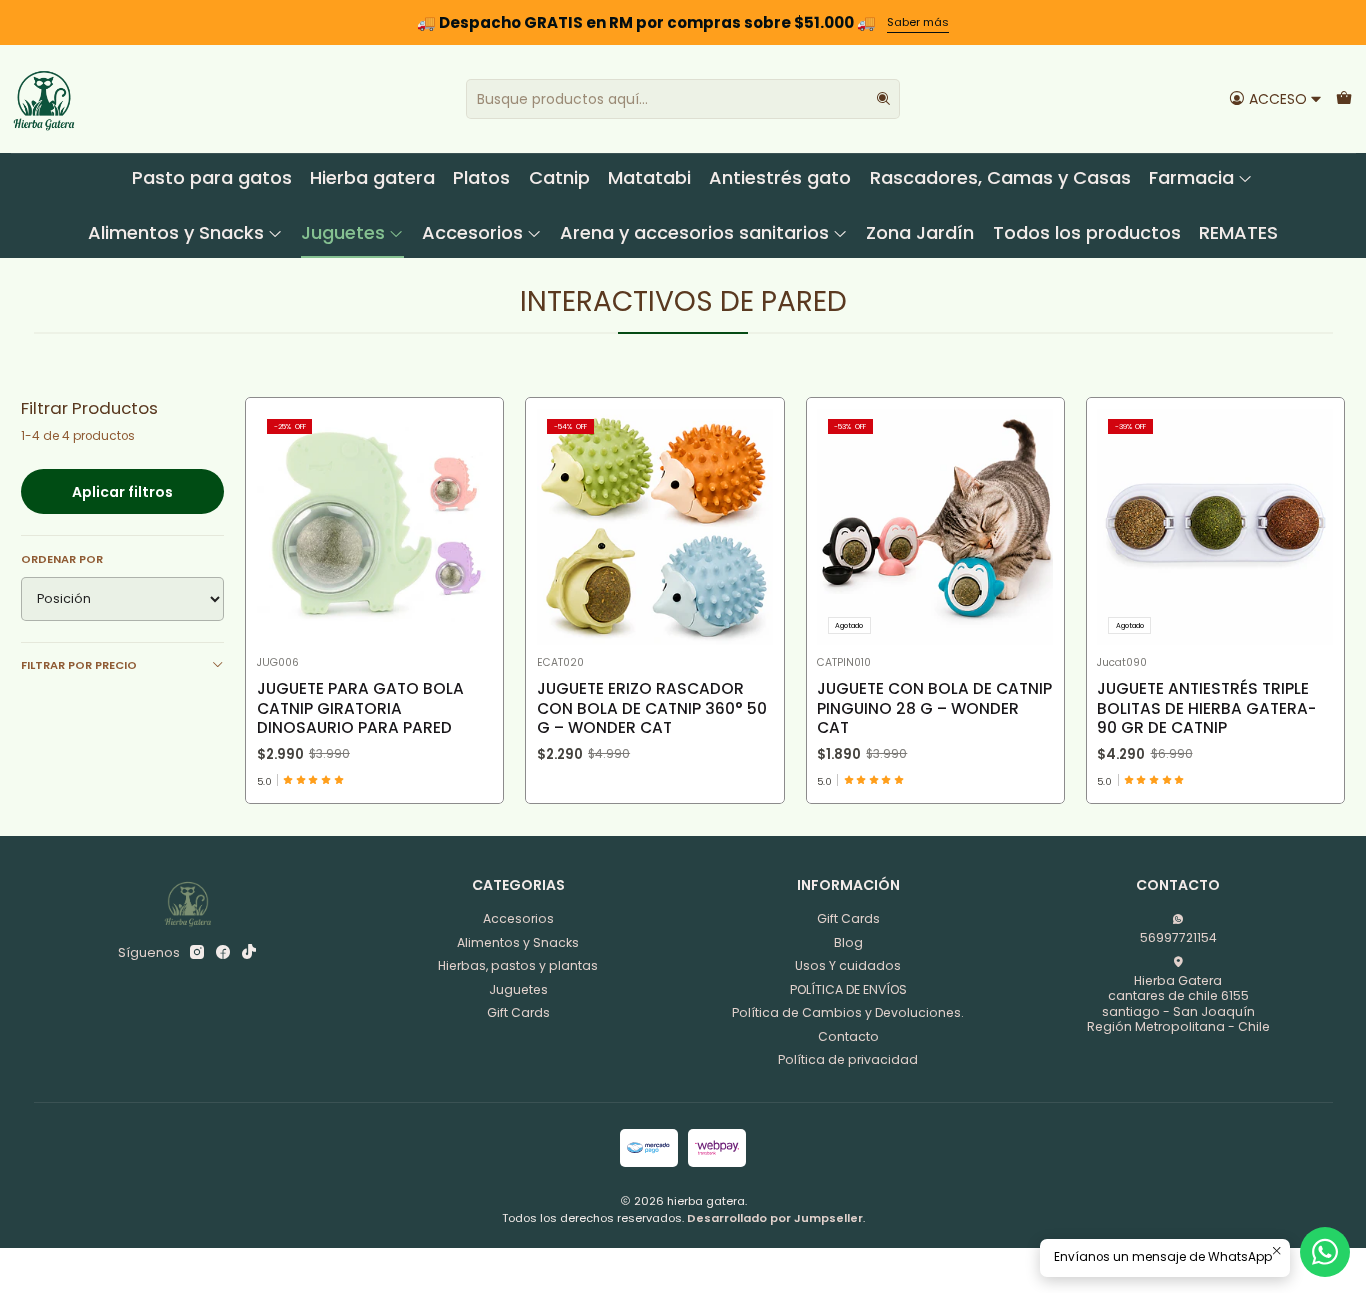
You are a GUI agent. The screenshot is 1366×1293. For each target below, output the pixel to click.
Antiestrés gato (780, 177)
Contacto (848, 1036)
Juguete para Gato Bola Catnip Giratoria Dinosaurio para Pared (360, 708)
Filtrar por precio (79, 665)
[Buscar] (883, 99)
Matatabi (649, 177)
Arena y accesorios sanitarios (694, 232)
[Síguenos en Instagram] (197, 953)
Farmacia (1191, 177)
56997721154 (1178, 937)
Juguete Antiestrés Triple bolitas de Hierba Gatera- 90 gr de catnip (1206, 708)
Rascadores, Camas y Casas (1000, 177)
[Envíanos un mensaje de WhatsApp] (1325, 1252)
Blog (848, 942)
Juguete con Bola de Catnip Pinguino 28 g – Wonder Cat (934, 708)
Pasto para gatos (212, 177)
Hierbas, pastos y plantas (518, 965)
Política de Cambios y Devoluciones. (848, 1012)
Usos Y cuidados (848, 965)
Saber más (918, 22)
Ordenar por (62, 559)
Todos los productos (1087, 232)
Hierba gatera (372, 177)
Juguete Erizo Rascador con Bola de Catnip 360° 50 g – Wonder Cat (652, 708)
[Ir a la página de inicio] (44, 99)
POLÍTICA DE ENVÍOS (848, 989)
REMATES (1238, 232)
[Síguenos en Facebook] (223, 953)
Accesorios (472, 232)
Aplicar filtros (122, 492)
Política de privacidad (848, 1059)
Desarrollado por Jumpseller (775, 1218)
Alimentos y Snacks (176, 232)
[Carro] (1343, 98)
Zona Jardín (920, 232)
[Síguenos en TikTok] (249, 953)
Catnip (559, 177)
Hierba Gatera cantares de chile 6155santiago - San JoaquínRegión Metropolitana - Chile (1178, 1003)
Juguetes (343, 232)
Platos (481, 177)
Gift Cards (518, 1012)
